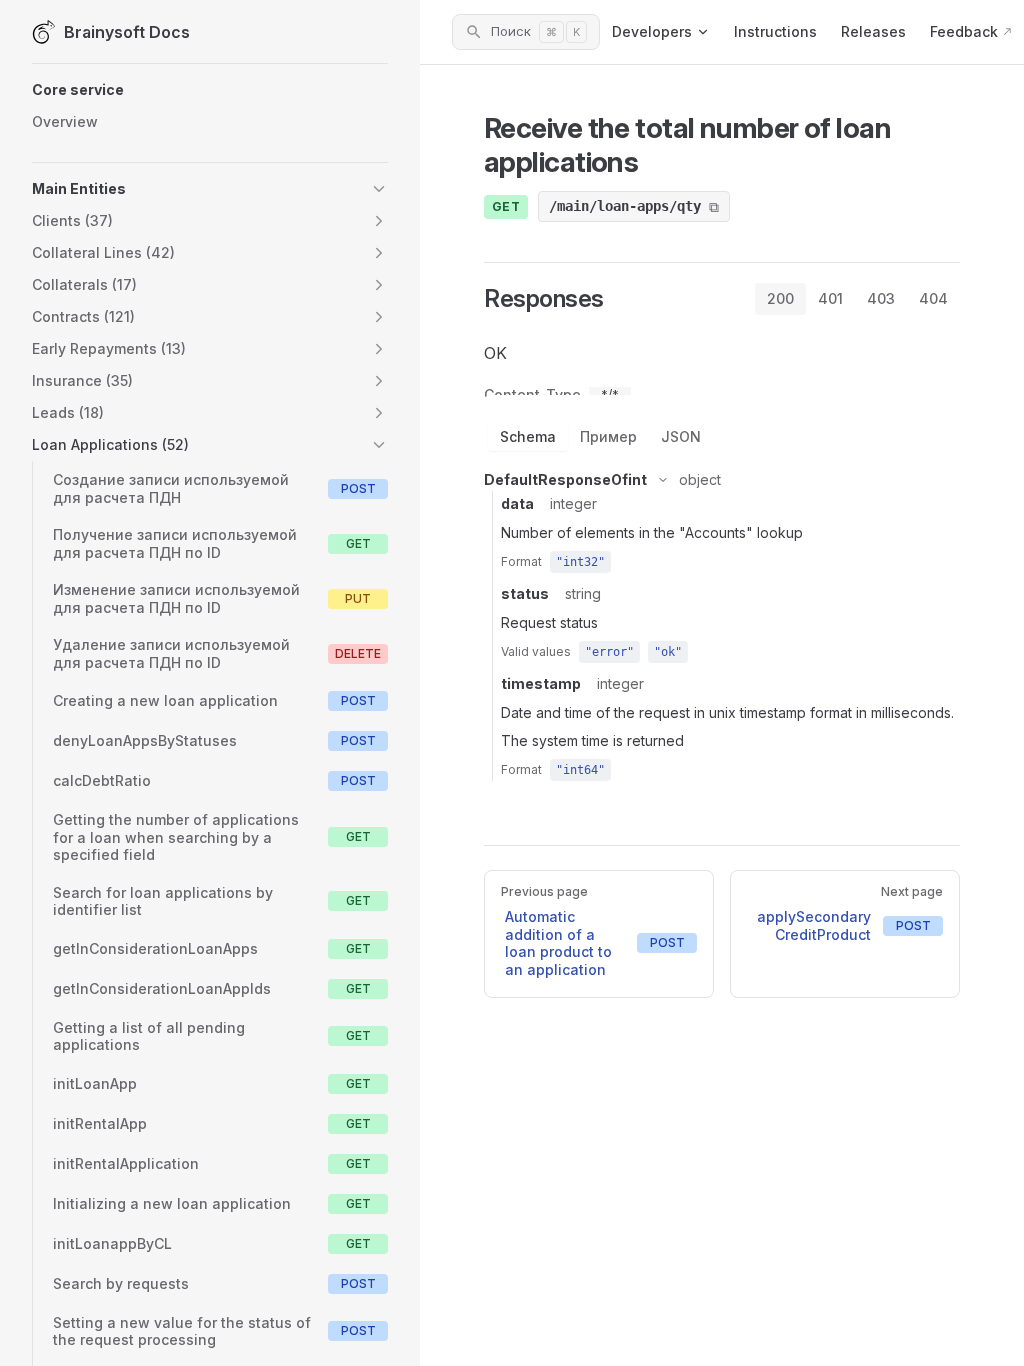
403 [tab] (881, 298)
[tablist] (857, 299)
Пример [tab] (608, 436)
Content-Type (532, 395)
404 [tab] (933, 298)
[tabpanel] (722, 558)
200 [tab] (780, 298)
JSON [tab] (681, 436)
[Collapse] (663, 480)
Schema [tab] (528, 436)
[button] (210, 90)
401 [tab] (830, 298)
